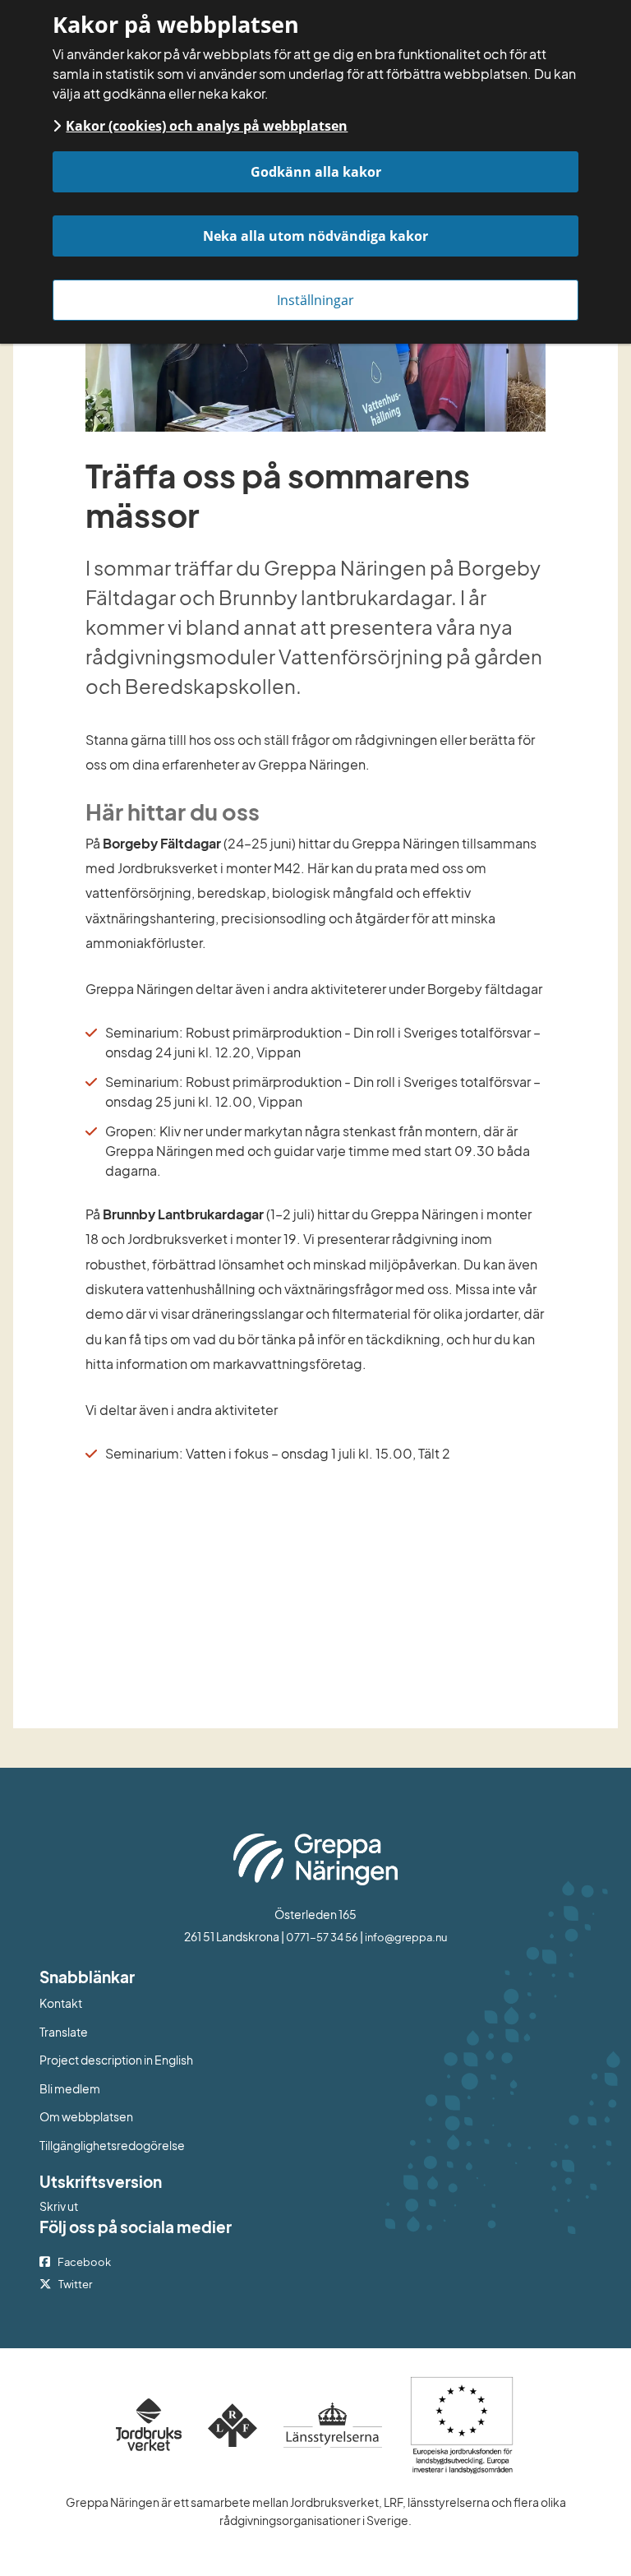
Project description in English (116, 2060)
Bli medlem (70, 2088)
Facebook (84, 2262)
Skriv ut (59, 2206)
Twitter (75, 2284)
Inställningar (315, 300)
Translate (131, 2031)
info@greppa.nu (406, 1937)
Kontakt (61, 2003)
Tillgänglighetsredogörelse (112, 2145)
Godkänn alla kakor (316, 172)
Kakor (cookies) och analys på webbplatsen (207, 126)
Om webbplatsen (86, 2116)
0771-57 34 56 (322, 1937)
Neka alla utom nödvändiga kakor (315, 236)
